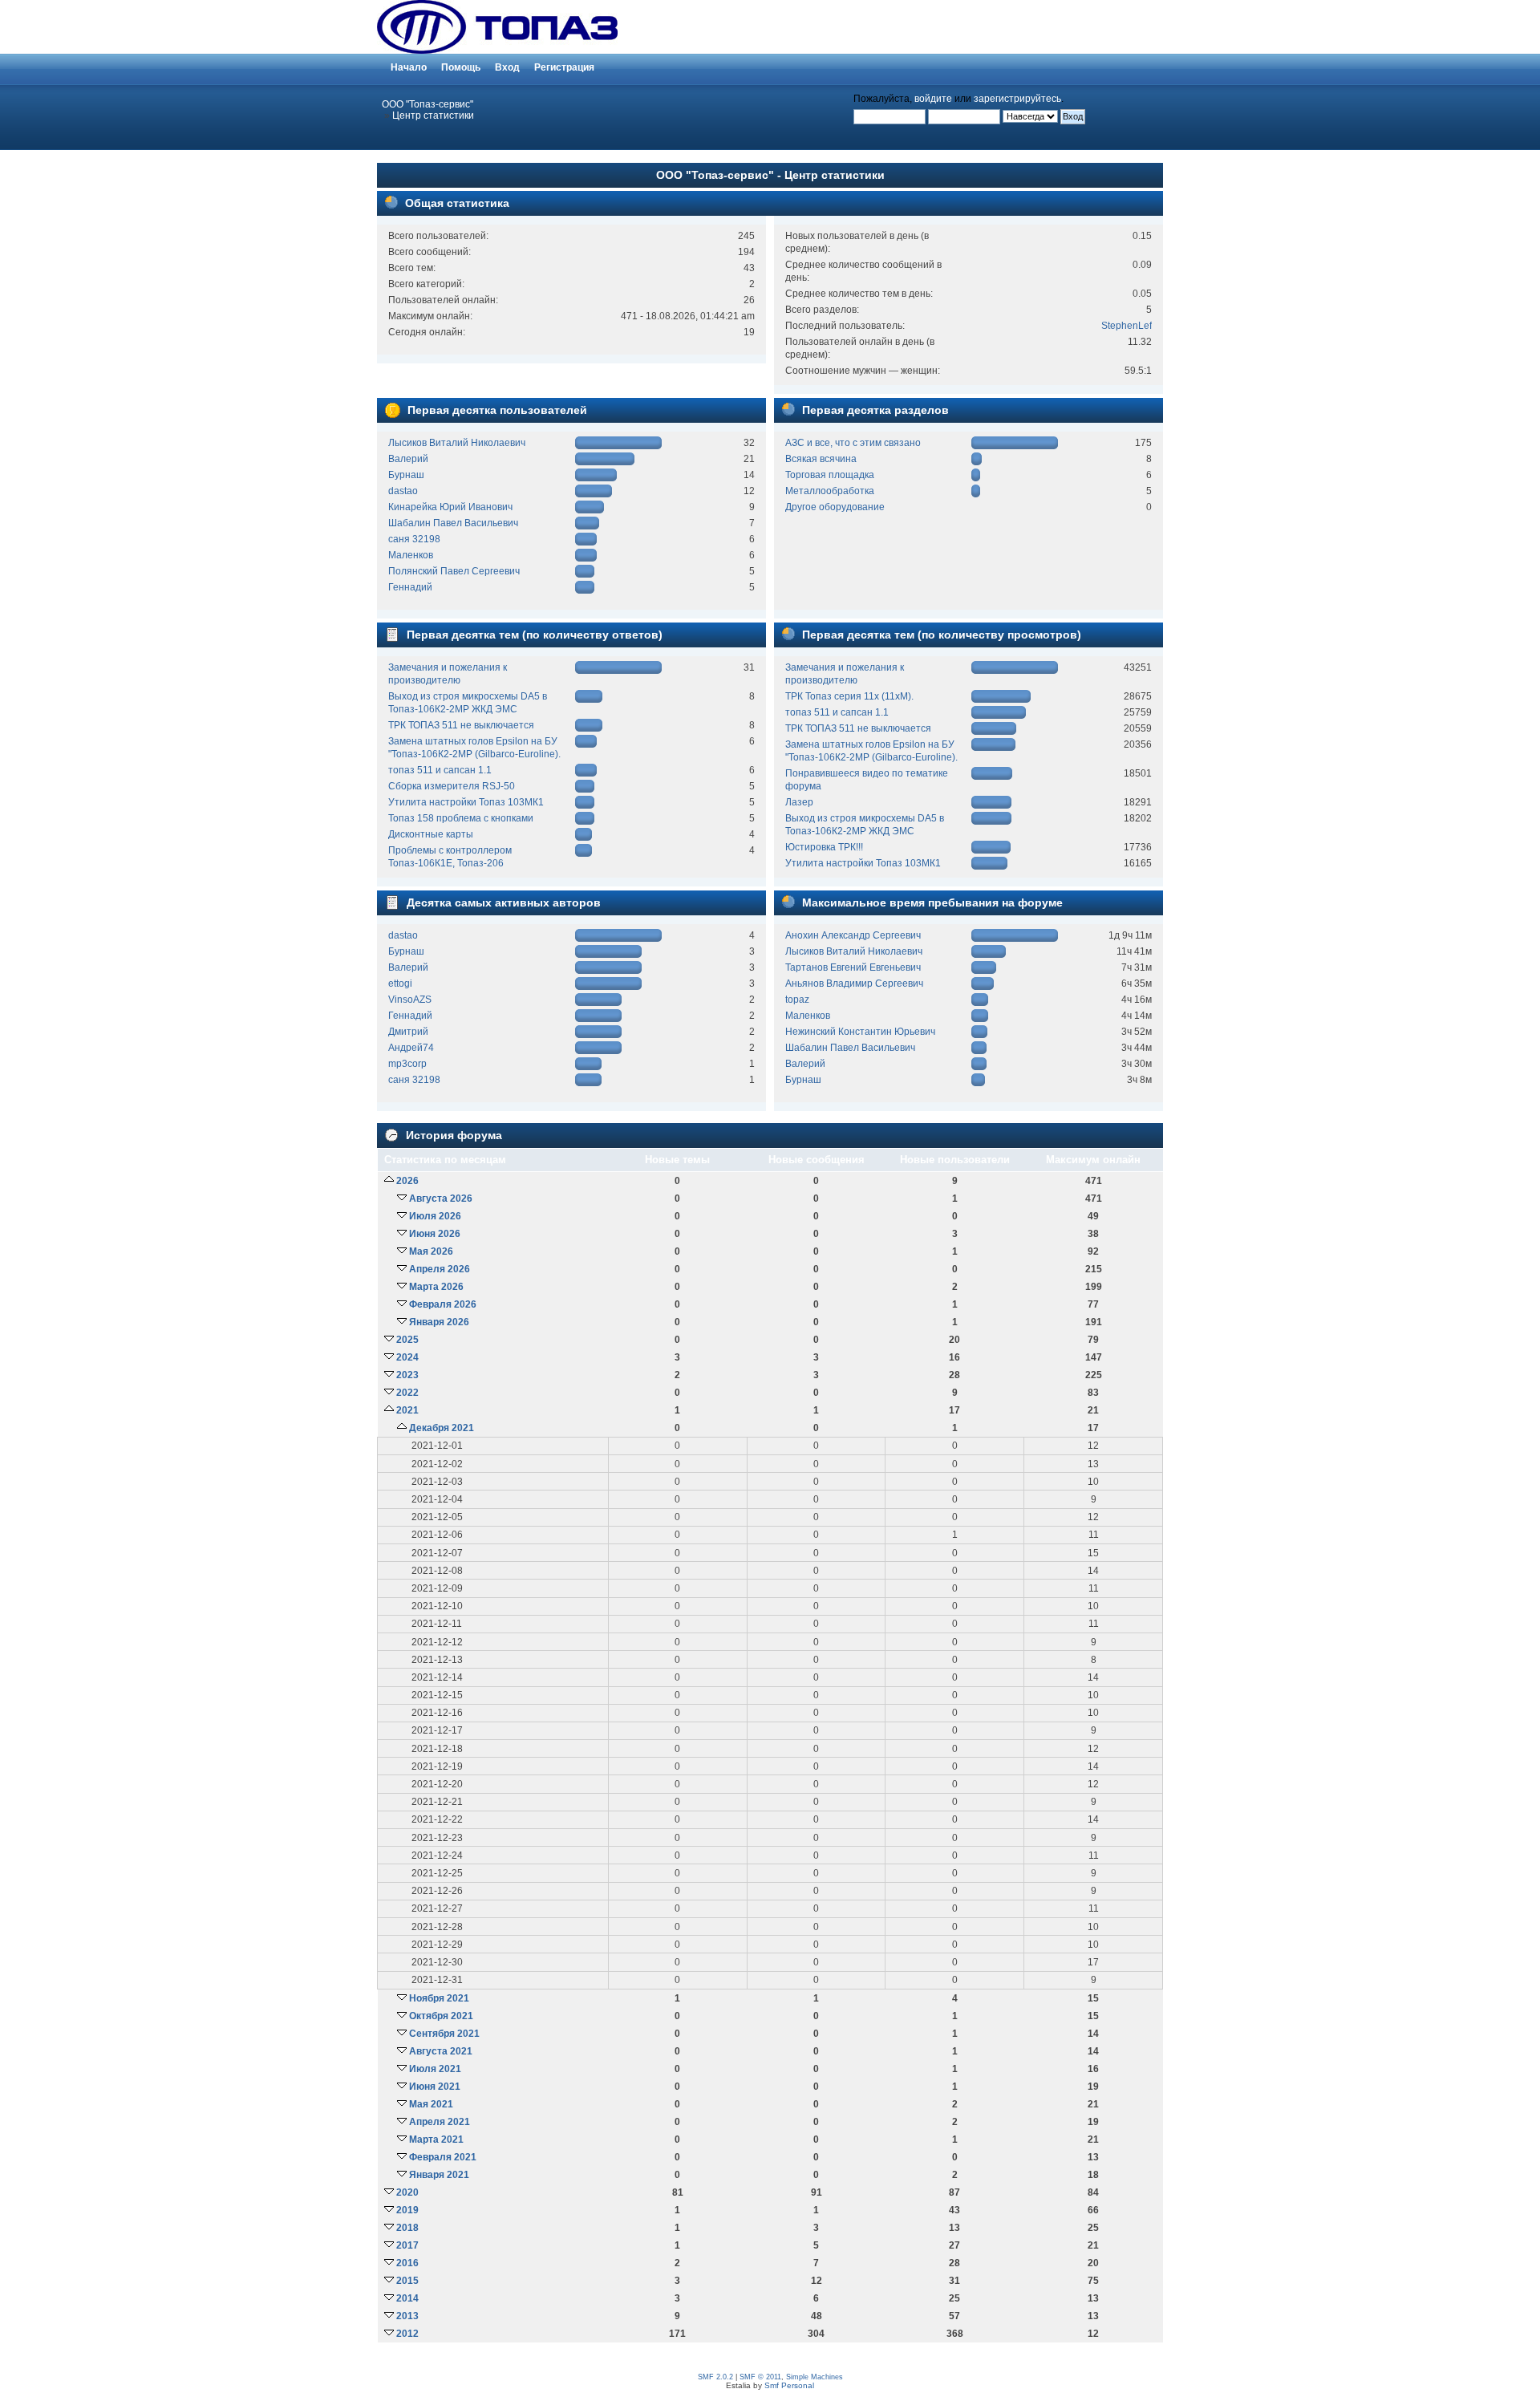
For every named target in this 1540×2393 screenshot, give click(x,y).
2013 (407, 2316)
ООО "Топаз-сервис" (428, 104)
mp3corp (407, 1064)
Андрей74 (411, 1048)
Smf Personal (789, 2385)
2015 (407, 2281)
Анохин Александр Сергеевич (853, 935)
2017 (407, 2245)
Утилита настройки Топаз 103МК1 (466, 802)
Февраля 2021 (443, 2157)
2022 (407, 1393)
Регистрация (564, 67)
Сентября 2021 (444, 2034)
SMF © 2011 (760, 2377)
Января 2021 (439, 2175)
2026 (407, 1181)
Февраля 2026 (443, 1304)
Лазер (799, 802)
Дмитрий (408, 1032)
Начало (409, 67)
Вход (507, 67)
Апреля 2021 (440, 2122)
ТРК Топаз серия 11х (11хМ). (849, 696)
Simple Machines (815, 2377)
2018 (407, 2228)
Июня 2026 (435, 1234)
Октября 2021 (441, 2016)
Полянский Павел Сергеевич (454, 571)
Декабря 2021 (442, 1428)
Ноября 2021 (439, 1998)
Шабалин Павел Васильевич (453, 523)
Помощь (461, 67)
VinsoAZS (410, 1000)
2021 (407, 1410)
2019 (407, 2210)
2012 (407, 2334)
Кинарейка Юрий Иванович (450, 507)
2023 (407, 1375)
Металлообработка (830, 491)
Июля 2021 (435, 2069)
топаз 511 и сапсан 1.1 (440, 770)
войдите (933, 99)
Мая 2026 (431, 1251)
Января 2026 (439, 1322)
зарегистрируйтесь (1017, 99)
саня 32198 (414, 539)
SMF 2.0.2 (715, 2377)
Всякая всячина (821, 459)
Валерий (408, 459)
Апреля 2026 (440, 1269)
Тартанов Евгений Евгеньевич (853, 967)
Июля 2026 (435, 1216)
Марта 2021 (436, 2140)
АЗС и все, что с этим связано (853, 443)
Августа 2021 (441, 2051)
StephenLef (1127, 326)
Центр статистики (433, 116)
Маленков (411, 555)
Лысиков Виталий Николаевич (457, 443)
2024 (407, 1357)
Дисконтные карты (431, 834)
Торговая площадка (830, 475)
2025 (407, 1340)
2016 (407, 2263)
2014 (407, 2298)
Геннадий (410, 587)
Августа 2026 (441, 1199)
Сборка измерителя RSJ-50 (452, 786)
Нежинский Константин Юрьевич (860, 1032)
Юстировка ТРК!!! (824, 847)
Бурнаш (406, 475)
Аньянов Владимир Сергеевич (854, 984)
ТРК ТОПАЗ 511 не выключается (461, 725)
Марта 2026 (436, 1287)
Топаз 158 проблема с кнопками (461, 818)
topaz (797, 1000)
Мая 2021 (431, 2104)
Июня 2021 (435, 2087)
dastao (403, 491)
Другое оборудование (835, 507)
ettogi (400, 984)
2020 (407, 2192)
